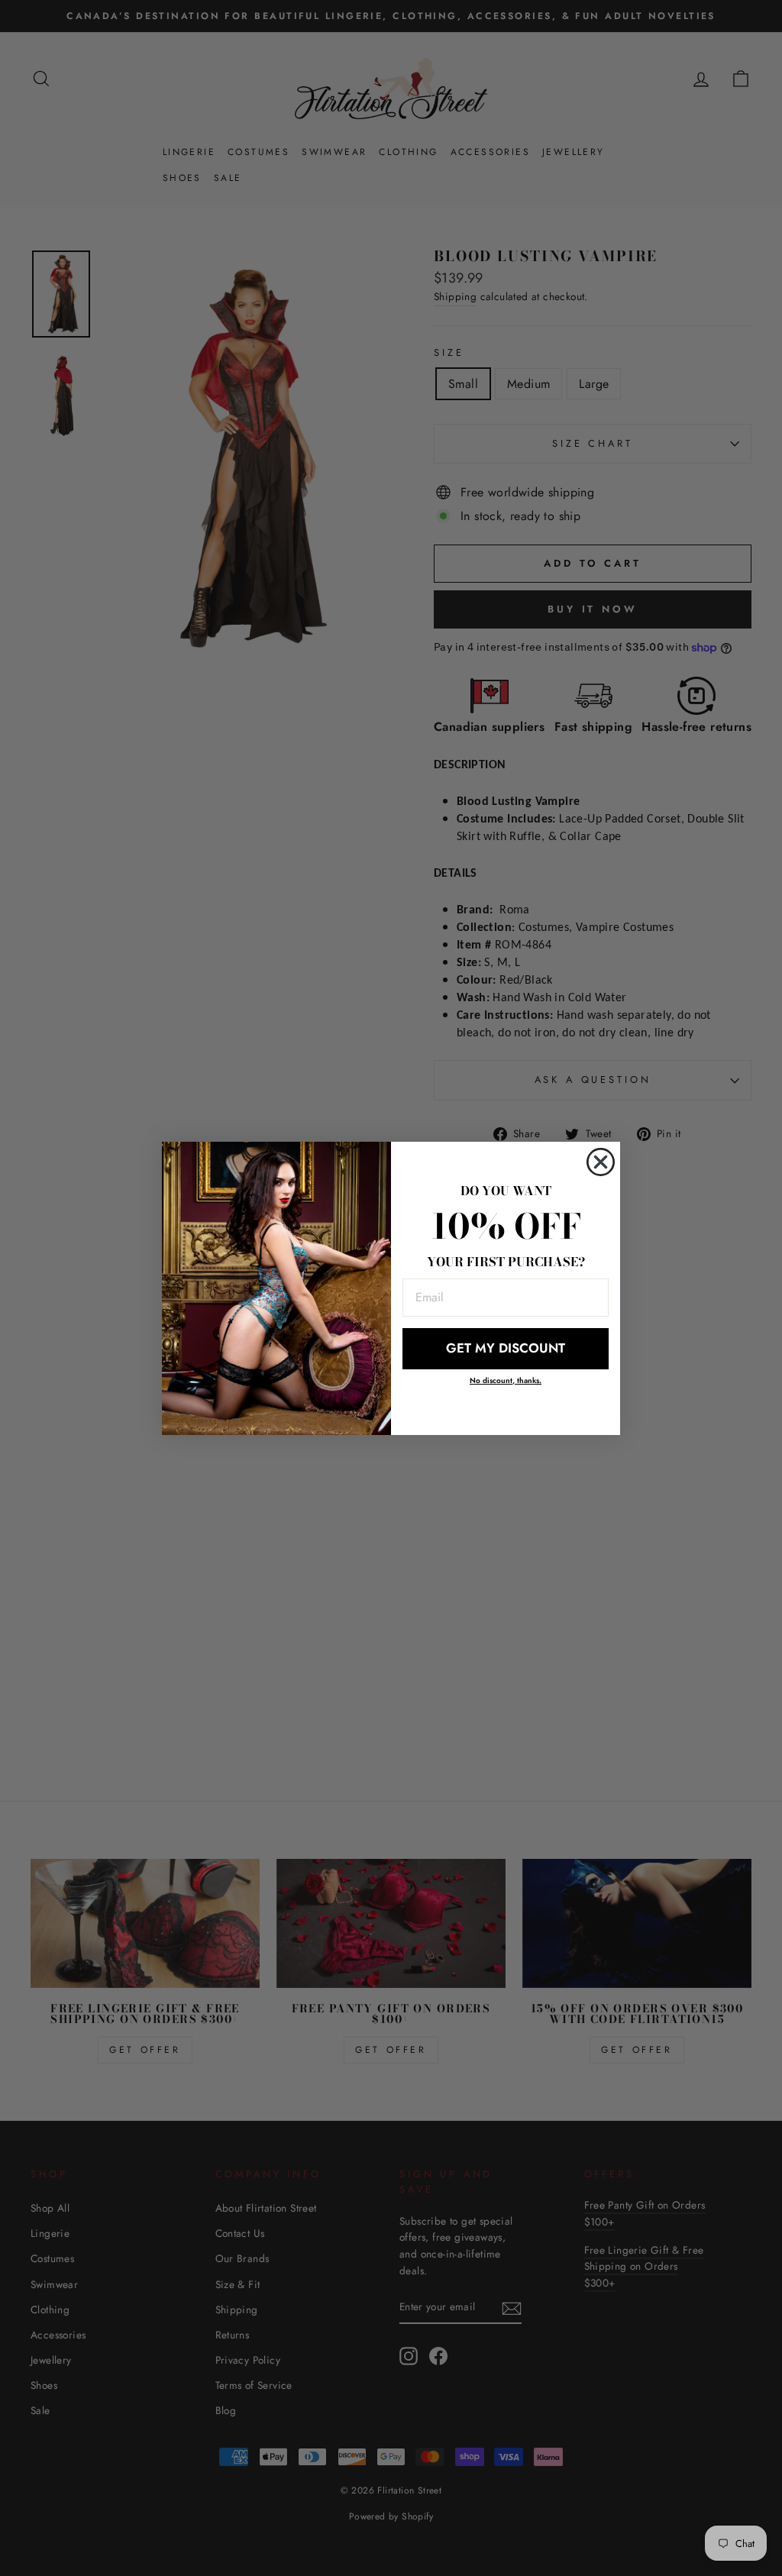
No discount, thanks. (506, 1380)
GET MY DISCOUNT (506, 1348)
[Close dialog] (601, 1162)
